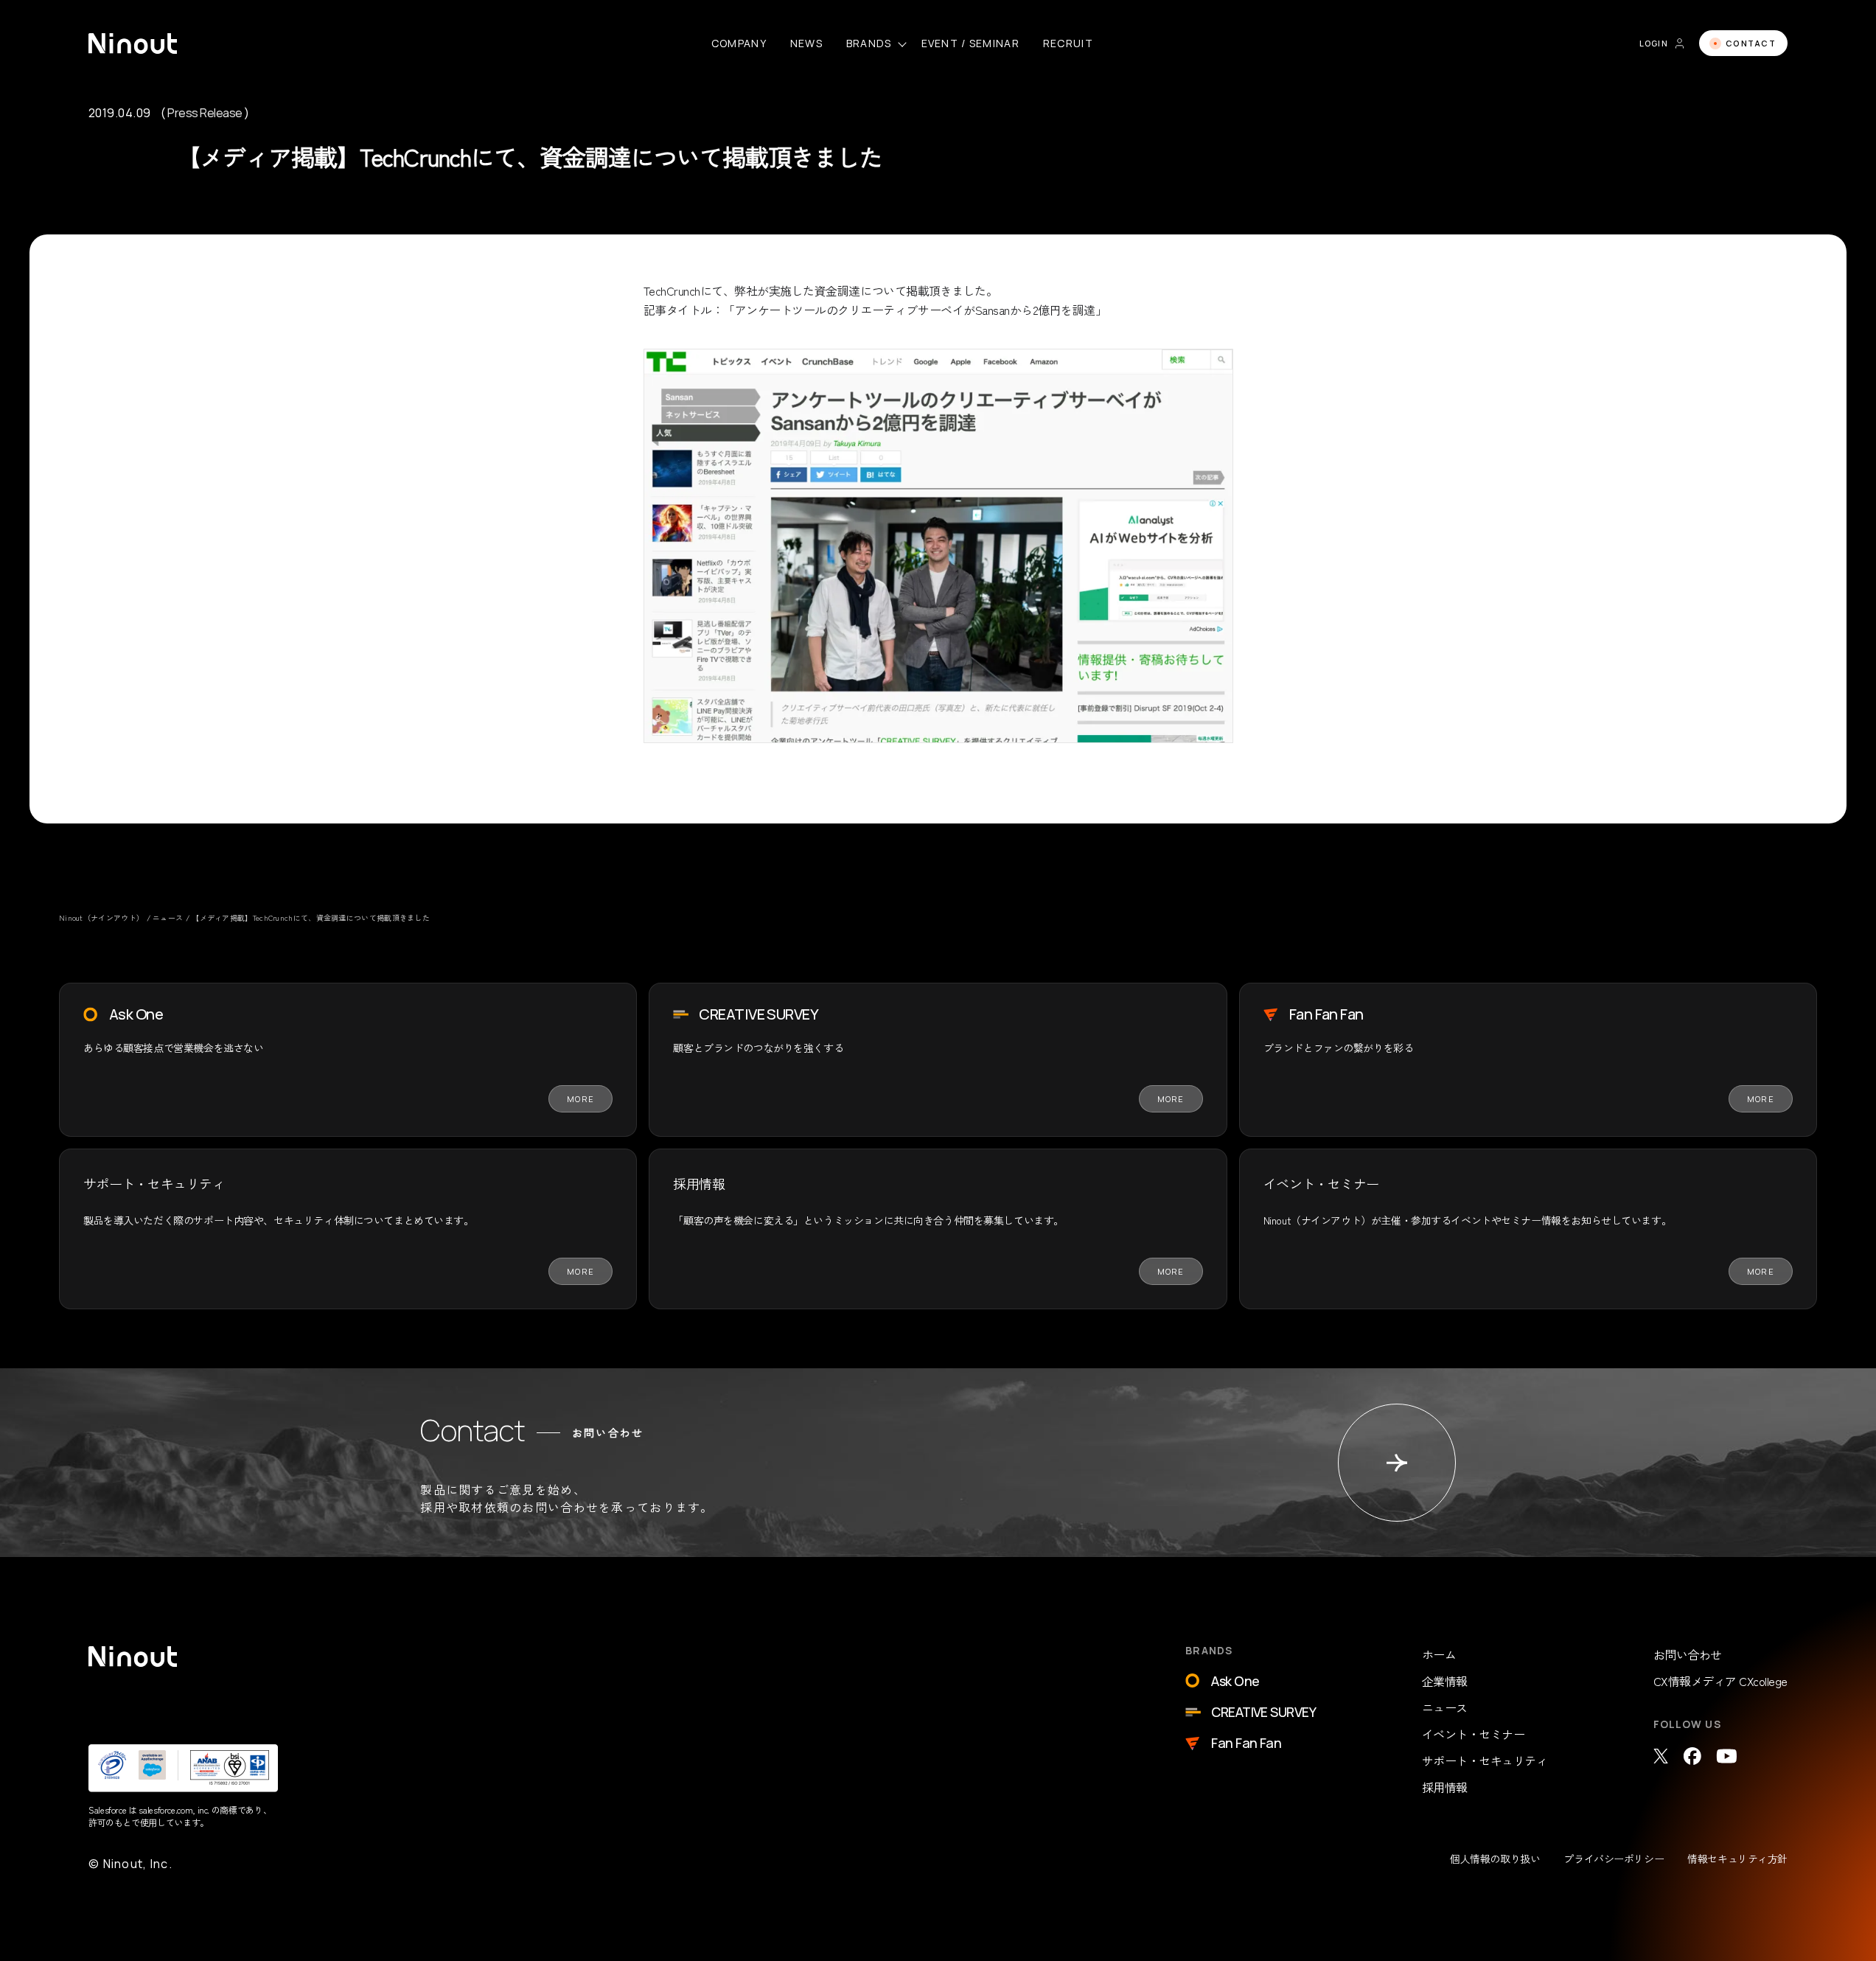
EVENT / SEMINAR (970, 43)
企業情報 (1445, 1681)
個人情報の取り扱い (1495, 1859)
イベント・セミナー (1474, 1734)
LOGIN (1654, 43)
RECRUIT (1068, 43)
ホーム (1439, 1654)
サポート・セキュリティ (1485, 1760)
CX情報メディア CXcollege (1720, 1681)
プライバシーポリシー (1614, 1859)
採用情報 (1445, 1787)
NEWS (806, 43)
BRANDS (869, 43)
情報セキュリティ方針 (1737, 1859)
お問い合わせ (1688, 1654)
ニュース (1445, 1707)
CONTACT (1751, 43)
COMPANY (739, 43)
